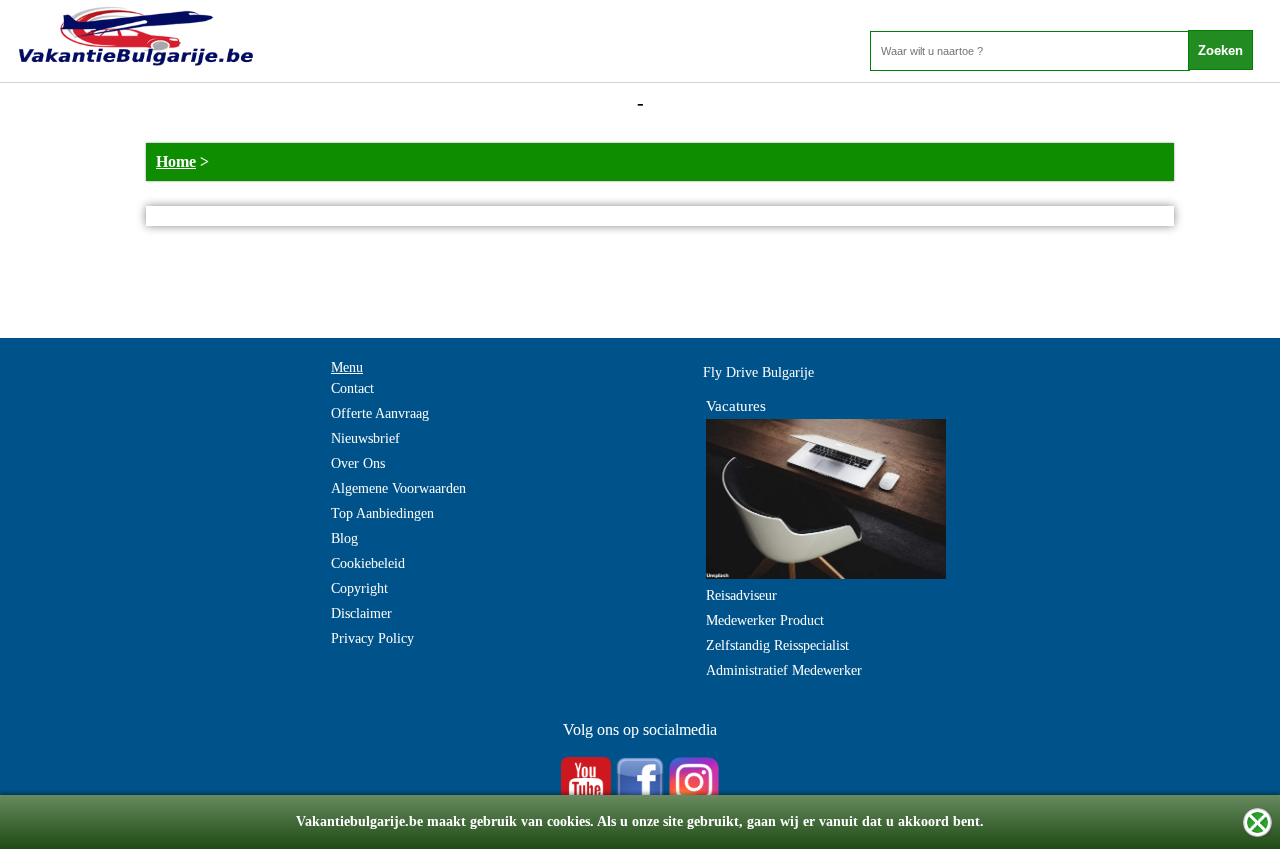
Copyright (359, 588)
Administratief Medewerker (784, 670)
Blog (344, 538)
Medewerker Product (765, 620)
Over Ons (358, 463)
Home (176, 161)
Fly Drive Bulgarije (758, 372)
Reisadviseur (741, 595)
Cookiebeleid (368, 563)
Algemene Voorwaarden (398, 488)
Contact (352, 388)
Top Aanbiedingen (382, 513)
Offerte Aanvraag (380, 413)
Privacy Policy (372, 638)
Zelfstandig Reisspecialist (777, 645)
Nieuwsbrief (365, 438)
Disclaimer (361, 613)
